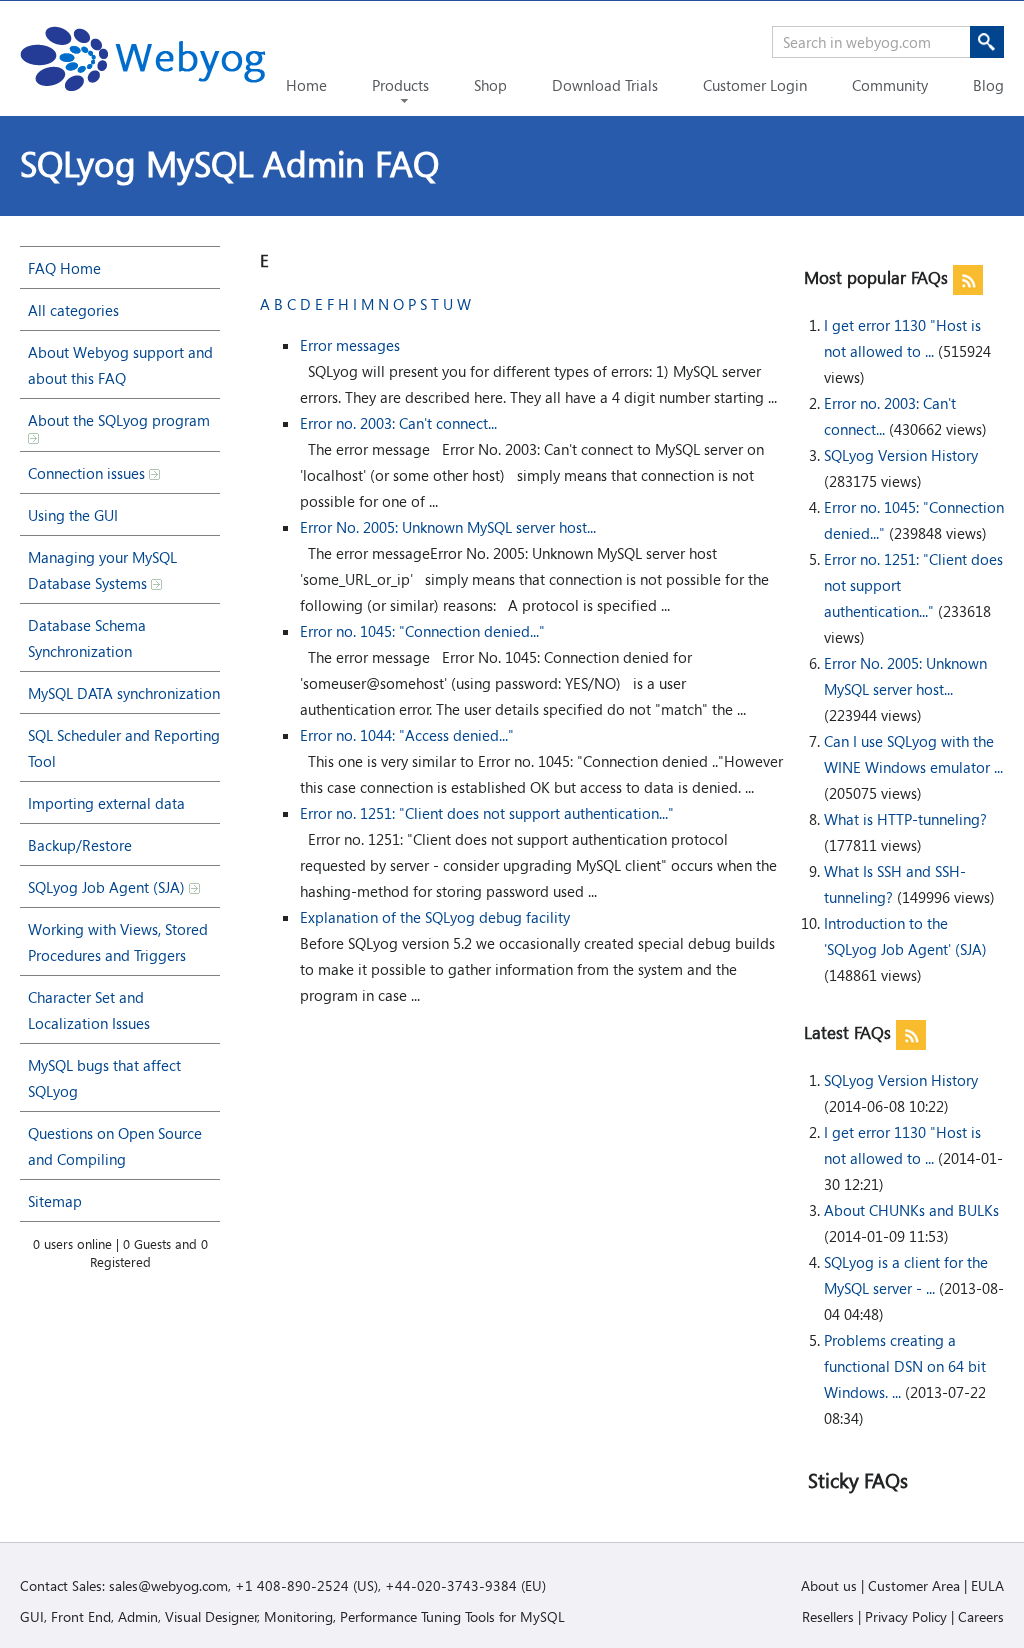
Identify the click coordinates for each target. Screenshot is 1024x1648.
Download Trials (605, 85)
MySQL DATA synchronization (124, 693)
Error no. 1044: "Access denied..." (407, 735)
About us (829, 1585)
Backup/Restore (80, 845)
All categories (73, 310)
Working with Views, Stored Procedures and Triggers (118, 942)
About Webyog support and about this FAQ (120, 365)
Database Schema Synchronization (87, 638)
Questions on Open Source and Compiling (115, 1146)
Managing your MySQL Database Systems (102, 570)
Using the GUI (73, 515)
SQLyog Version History (901, 455)
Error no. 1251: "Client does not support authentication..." (487, 813)
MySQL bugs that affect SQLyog (104, 1078)
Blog (988, 85)
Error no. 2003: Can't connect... (398, 423)
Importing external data (106, 803)
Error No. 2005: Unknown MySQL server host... (448, 527)
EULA (987, 1585)
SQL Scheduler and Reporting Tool (124, 748)
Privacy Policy (906, 1616)
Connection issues (88, 473)
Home (306, 85)
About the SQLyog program (119, 420)
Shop (490, 85)
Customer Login (755, 85)
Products (400, 85)
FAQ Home (64, 268)
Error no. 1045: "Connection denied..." (422, 631)
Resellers (828, 1616)
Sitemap (55, 1201)
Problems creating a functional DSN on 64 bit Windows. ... (905, 1366)
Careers (981, 1616)
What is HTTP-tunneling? (905, 819)
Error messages (350, 345)
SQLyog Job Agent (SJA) (108, 887)
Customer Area (914, 1585)
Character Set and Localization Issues (89, 1010)
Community (890, 85)
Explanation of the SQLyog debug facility (435, 917)
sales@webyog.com (168, 1585)
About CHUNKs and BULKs (911, 1210)
